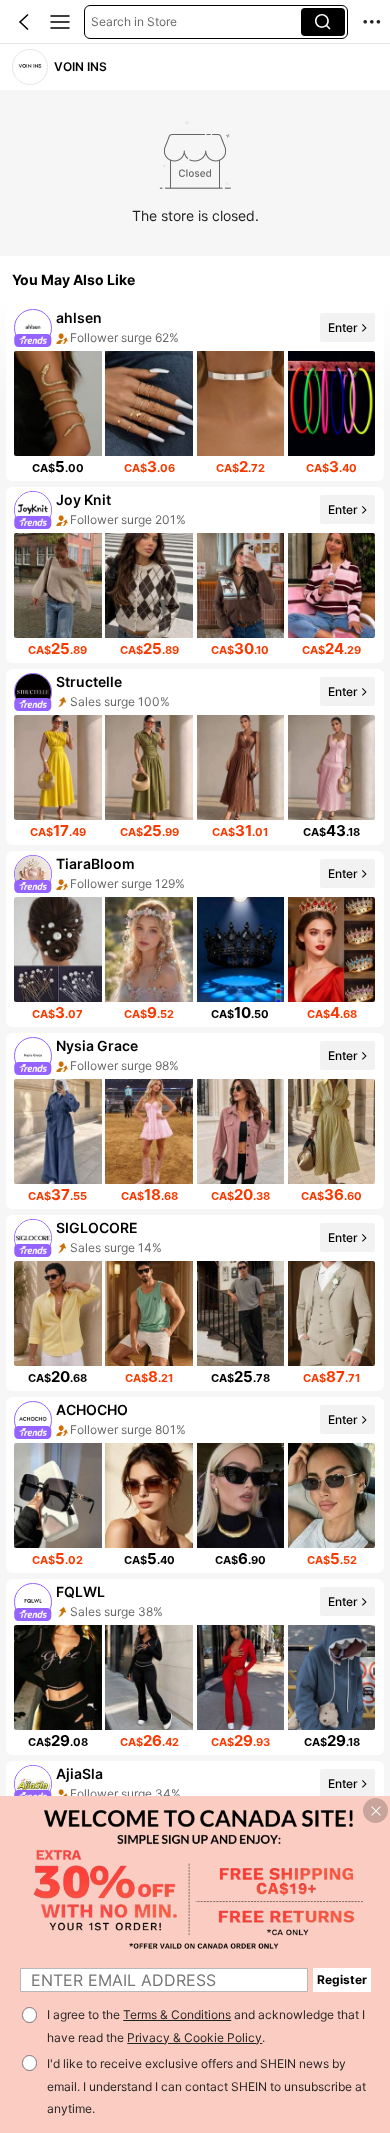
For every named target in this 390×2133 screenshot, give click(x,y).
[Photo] (33, 327)
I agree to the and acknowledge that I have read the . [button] (206, 2026)
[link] (29, 66)
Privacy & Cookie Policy (194, 2037)
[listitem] (195, 393)
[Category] (60, 22)
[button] (24, 22)
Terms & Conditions (177, 2014)
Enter (343, 326)
